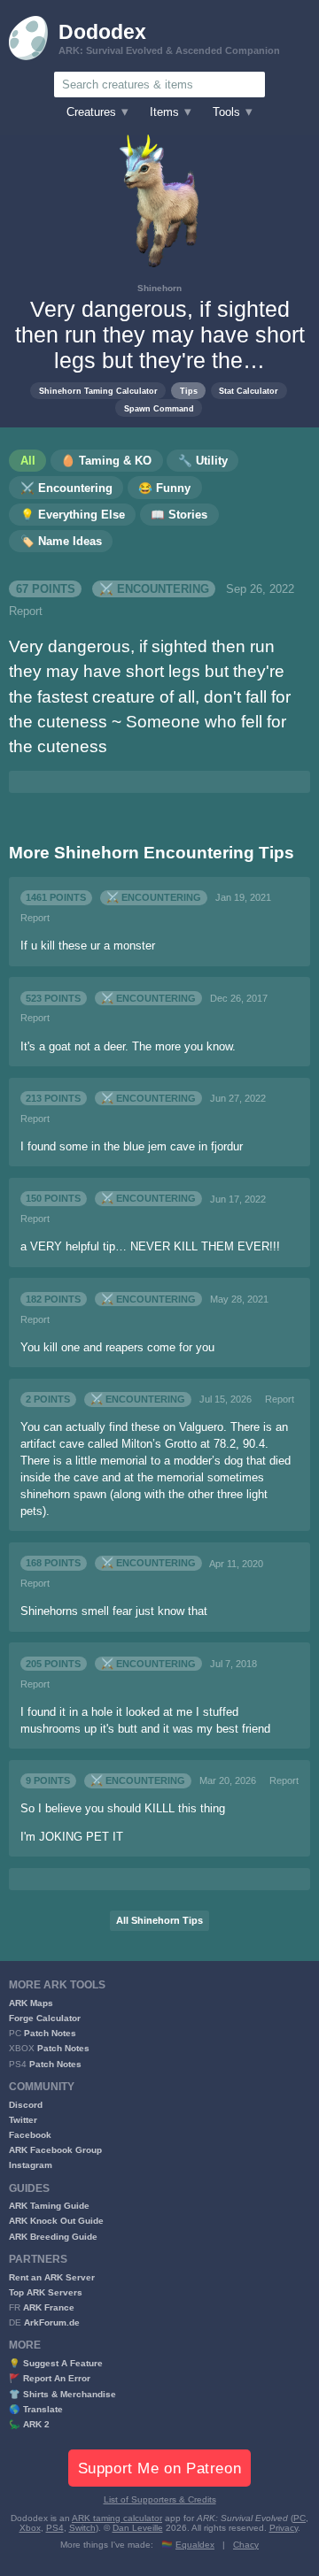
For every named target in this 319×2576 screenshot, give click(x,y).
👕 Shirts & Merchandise (62, 2394)
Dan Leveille (138, 2528)
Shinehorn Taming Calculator (98, 391)
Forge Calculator (45, 2018)
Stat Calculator (249, 391)
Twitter (23, 2120)
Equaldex (195, 2545)
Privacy (284, 2528)
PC (300, 2518)
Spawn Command (159, 408)
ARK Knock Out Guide (56, 2221)
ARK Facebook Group (55, 2150)
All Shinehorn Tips (159, 1920)
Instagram (31, 2165)
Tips (189, 391)
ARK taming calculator (117, 2518)
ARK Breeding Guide (53, 2237)
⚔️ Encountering (154, 589)
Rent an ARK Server (52, 2277)
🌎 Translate (36, 2409)
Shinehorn (159, 288)
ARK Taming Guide (49, 2206)
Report (26, 611)
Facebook (30, 2135)
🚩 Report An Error (50, 2378)
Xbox (30, 2528)
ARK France (49, 2307)
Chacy (246, 2545)
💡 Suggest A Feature (56, 2363)
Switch (82, 2528)
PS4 (55, 2528)
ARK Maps (31, 2003)
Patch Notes (50, 2033)
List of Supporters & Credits (160, 2499)
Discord (26, 2105)
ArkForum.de (52, 2322)
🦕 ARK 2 (29, 2424)
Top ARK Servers (46, 2292)
